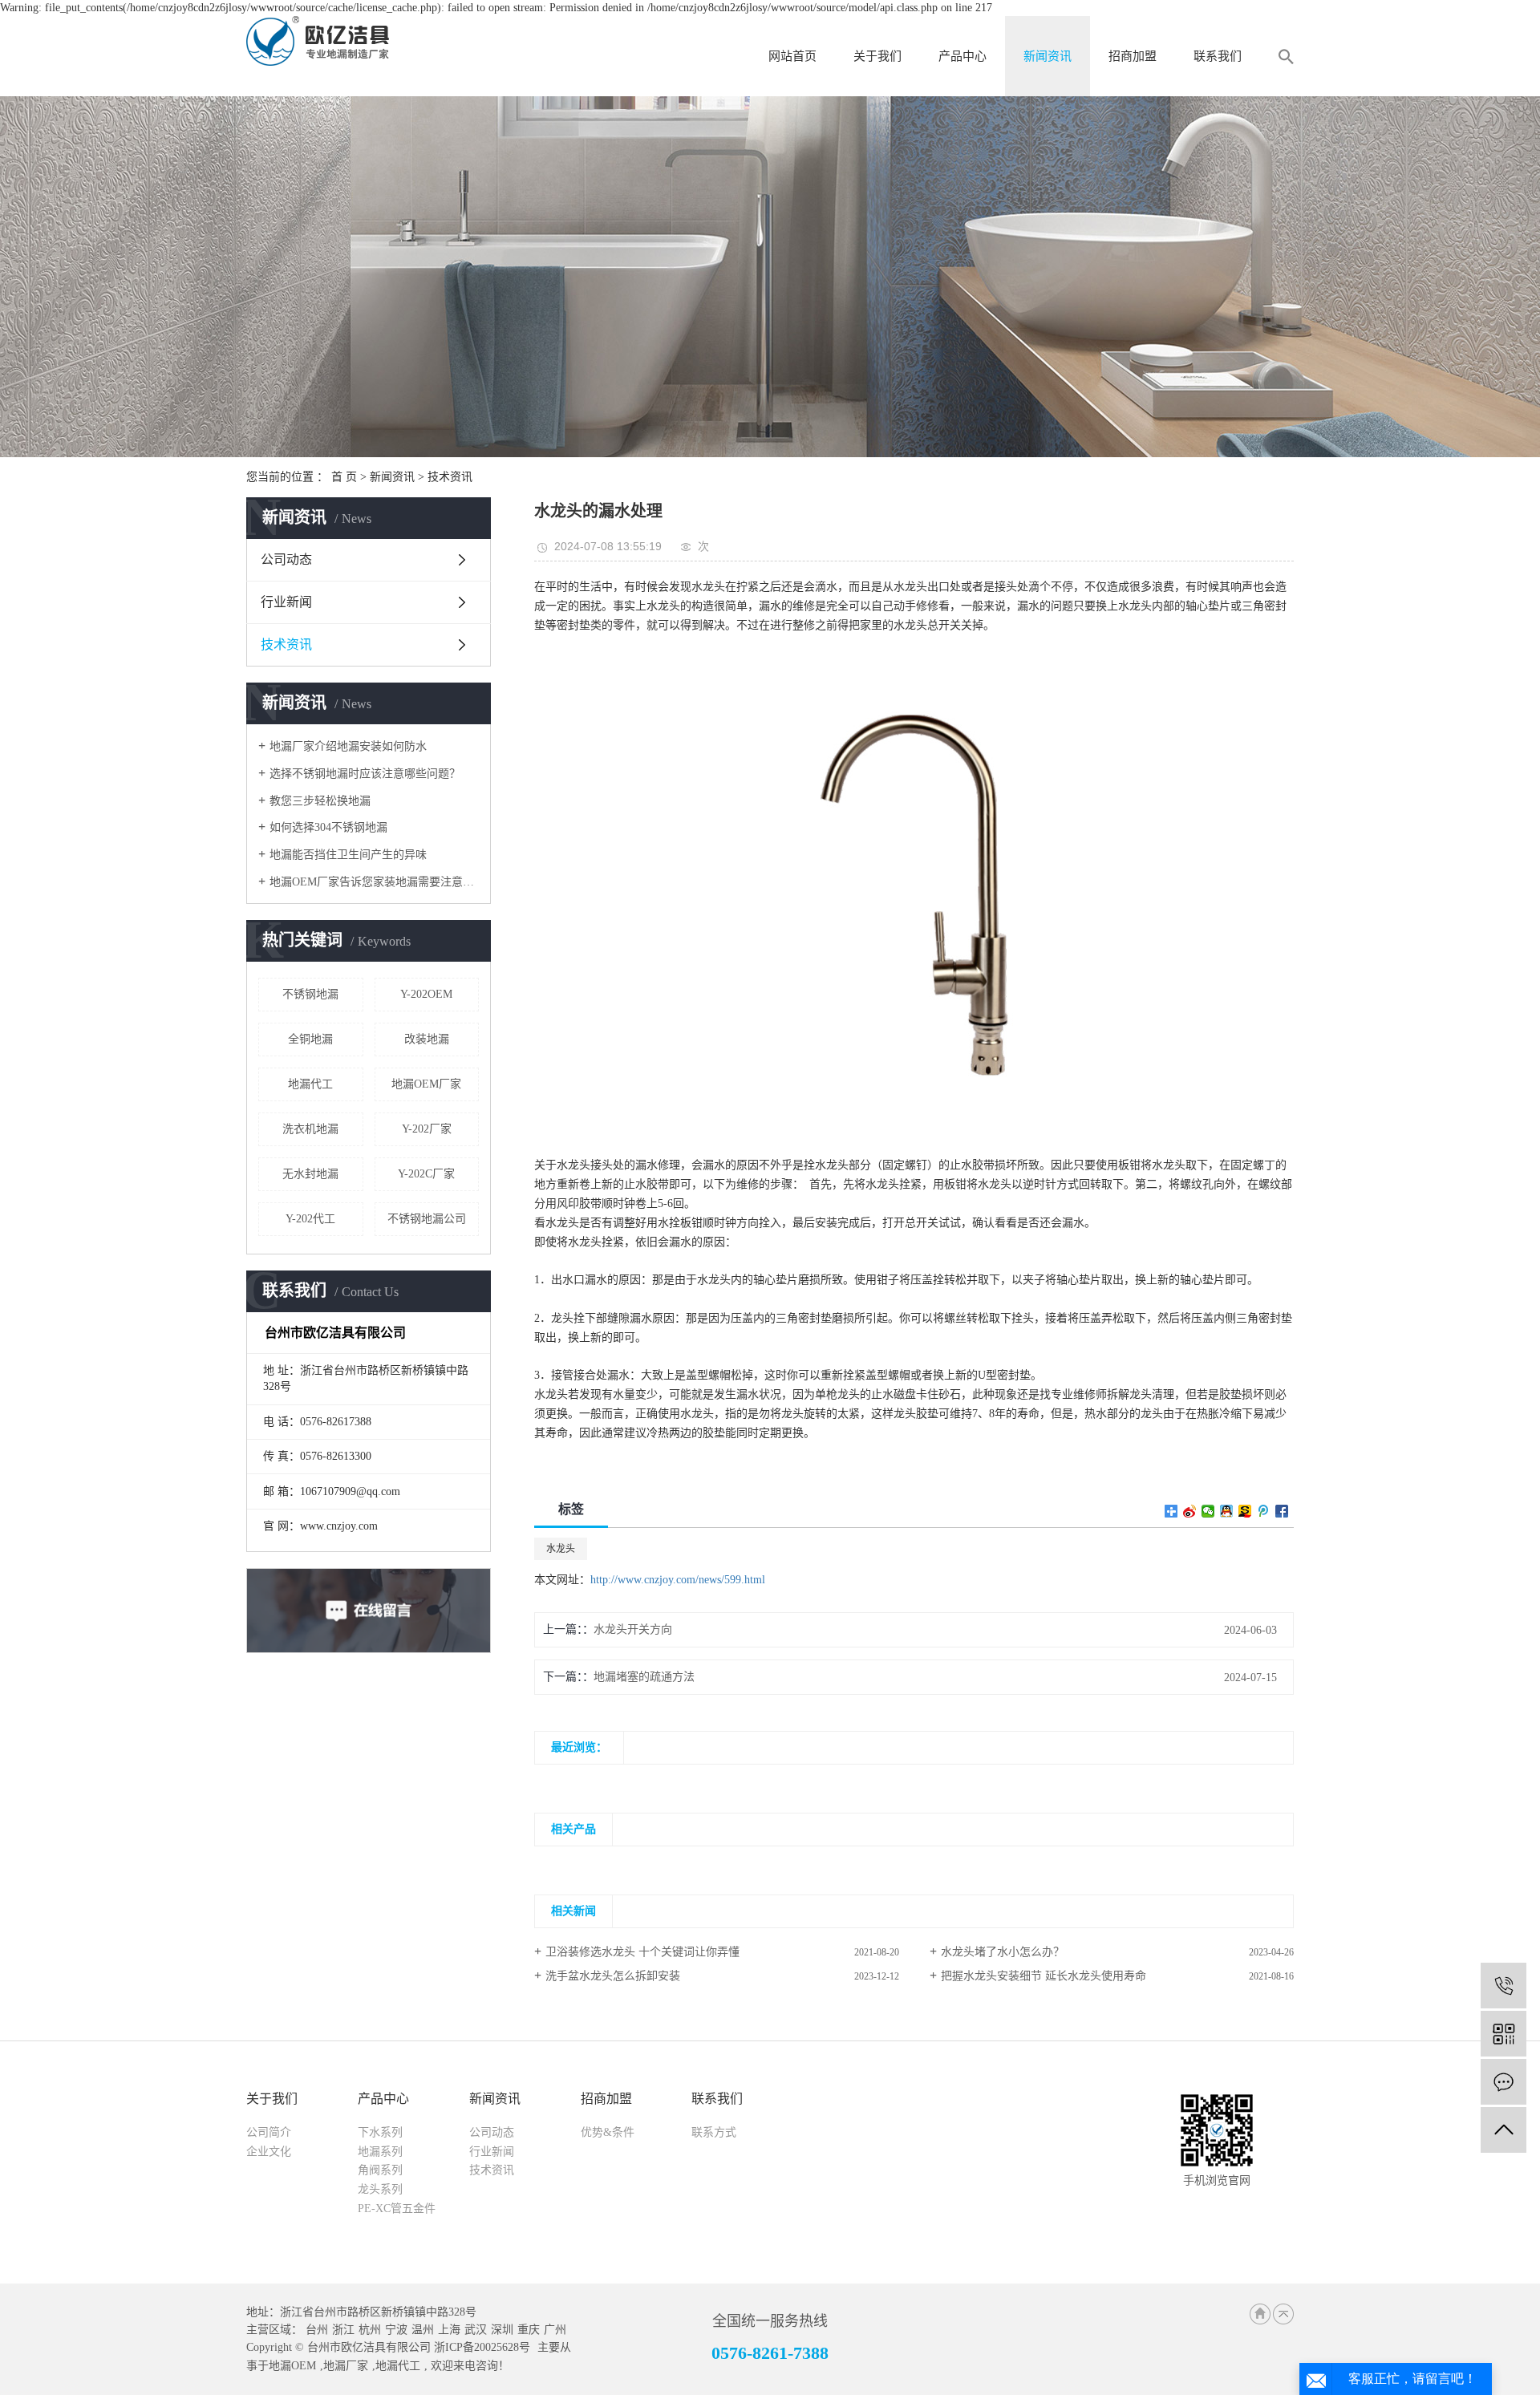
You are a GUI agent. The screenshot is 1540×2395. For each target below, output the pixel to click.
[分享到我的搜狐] (1245, 1511)
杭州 (370, 2330)
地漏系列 (380, 2152)
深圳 (502, 2330)
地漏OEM (292, 2366)
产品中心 (962, 56)
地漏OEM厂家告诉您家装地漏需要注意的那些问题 (374, 882)
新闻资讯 (1048, 56)
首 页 (344, 477)
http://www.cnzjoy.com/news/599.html (678, 1580)
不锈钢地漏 (310, 994)
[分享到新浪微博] (1190, 1511)
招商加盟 (1133, 56)
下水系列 (380, 2132)
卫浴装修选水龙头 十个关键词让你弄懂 (642, 1952)
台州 (317, 2330)
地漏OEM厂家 (426, 1084)
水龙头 (561, 1549)
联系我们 (1218, 56)
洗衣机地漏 (310, 1129)
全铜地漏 (310, 1039)
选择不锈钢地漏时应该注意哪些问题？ (365, 774)
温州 (423, 2330)
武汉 (476, 2330)
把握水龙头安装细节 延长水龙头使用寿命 (1044, 1976)
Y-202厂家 (427, 1129)
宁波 (396, 2330)
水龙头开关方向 (633, 1629)
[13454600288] (1504, 1986)
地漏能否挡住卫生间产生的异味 (348, 855)
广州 (555, 2330)
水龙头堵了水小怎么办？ (1003, 1952)
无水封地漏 (310, 1174)
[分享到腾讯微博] (1264, 1511)
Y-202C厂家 (426, 1174)
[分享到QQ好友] (1227, 1511)
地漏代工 (310, 1084)
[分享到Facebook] (1282, 1511)
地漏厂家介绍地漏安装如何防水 (348, 746)
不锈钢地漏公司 (427, 1219)
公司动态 (286, 559)
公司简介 (269, 2132)
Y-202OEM (426, 994)
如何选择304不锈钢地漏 (328, 827)
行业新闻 (286, 602)
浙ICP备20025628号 (482, 2347)
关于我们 (877, 56)
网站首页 (792, 56)
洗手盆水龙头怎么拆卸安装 (613, 1976)
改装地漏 (427, 1039)
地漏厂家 (346, 2366)
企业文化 (269, 2152)
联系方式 (714, 2132)
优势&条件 (608, 2132)
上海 (449, 2330)
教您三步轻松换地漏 (320, 801)
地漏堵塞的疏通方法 (644, 1677)
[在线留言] (1504, 2082)
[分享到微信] (1208, 1511)
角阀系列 (380, 2170)
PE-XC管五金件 (397, 2209)
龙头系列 (380, 2189)
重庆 (529, 2330)
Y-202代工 (310, 1219)
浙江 (343, 2330)
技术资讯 (450, 477)
